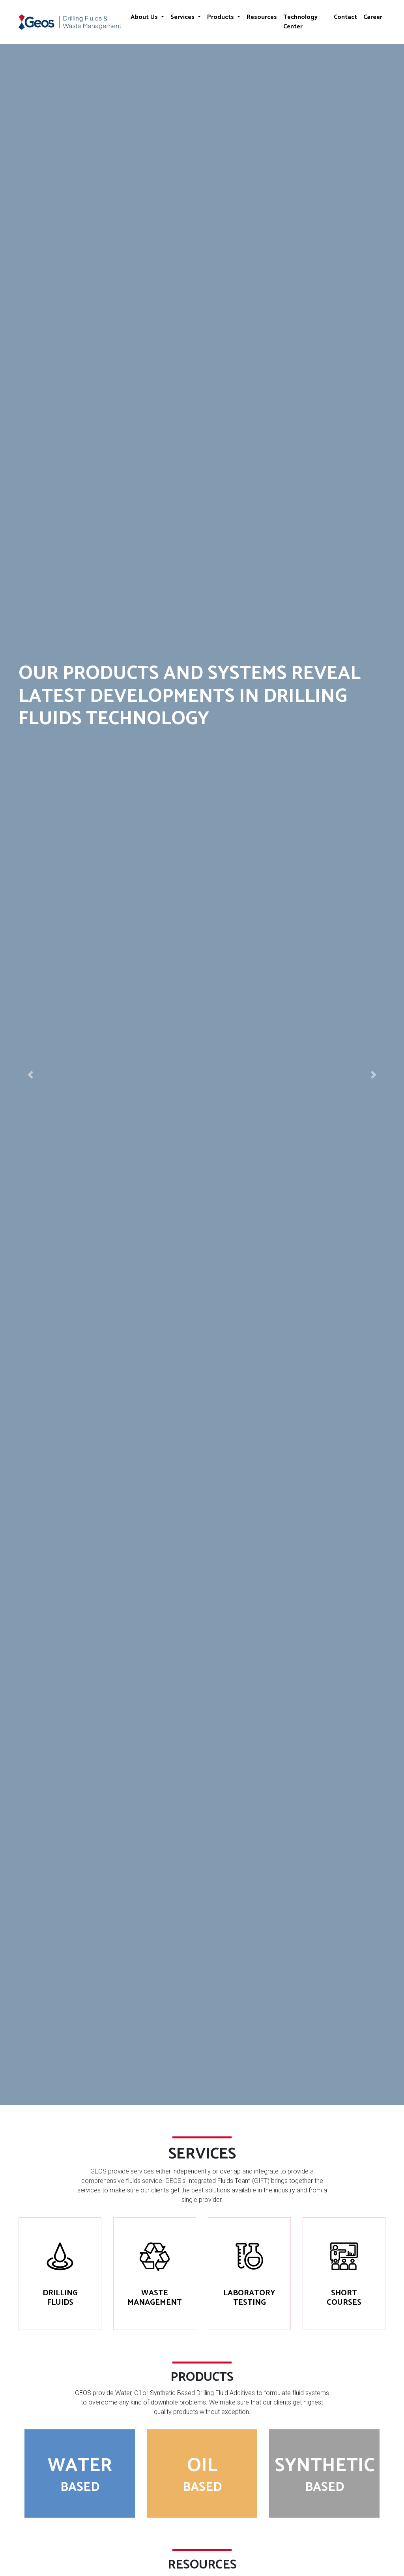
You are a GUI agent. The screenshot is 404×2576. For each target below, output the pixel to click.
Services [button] (183, 17)
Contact (345, 17)
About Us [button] (145, 17)
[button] (30, 1075)
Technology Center (300, 22)
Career (373, 17)
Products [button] (221, 17)
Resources (262, 17)
